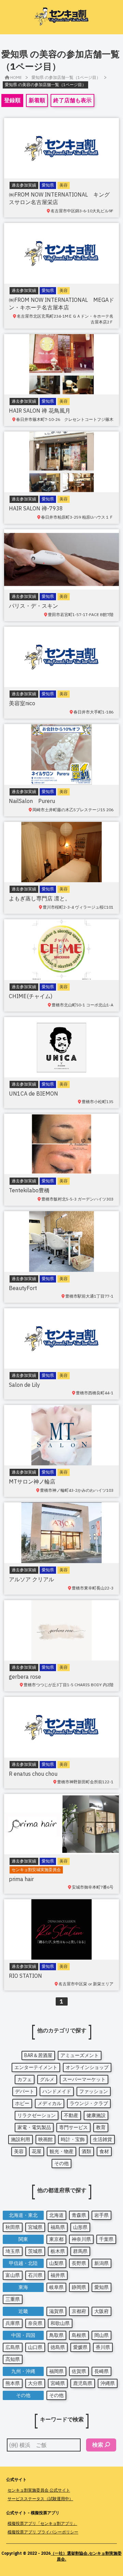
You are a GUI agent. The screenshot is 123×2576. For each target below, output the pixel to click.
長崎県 (101, 2371)
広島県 (13, 2347)
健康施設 (96, 2115)
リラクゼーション (37, 2115)
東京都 (56, 2239)
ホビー (22, 2103)
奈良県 (35, 2323)
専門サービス (73, 2127)
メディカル (50, 2103)
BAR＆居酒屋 (38, 2055)
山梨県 (56, 2263)
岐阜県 (56, 2287)
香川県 (103, 2347)
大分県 (35, 2383)
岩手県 (101, 2215)
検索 (98, 2445)
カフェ (25, 2079)
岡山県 (101, 2335)
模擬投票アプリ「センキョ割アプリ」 (42, 2523)
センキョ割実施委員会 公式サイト (39, 2490)
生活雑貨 (102, 2139)
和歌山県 (60, 2323)
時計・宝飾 (73, 2139)
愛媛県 (80, 2347)
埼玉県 (13, 2251)
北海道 (56, 2215)
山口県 (35, 2347)
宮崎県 (58, 2383)
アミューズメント (80, 2055)
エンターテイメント (36, 2067)
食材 (104, 2151)
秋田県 (13, 2227)
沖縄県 (108, 2383)
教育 (101, 2127)
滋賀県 (56, 2311)
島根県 (79, 2335)
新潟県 (101, 2263)
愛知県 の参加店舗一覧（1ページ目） (66, 77)
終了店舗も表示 (72, 100)
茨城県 (35, 2251)
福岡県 (56, 2371)
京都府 (79, 2311)
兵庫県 (13, 2323)
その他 (61, 2163)
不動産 (71, 2115)
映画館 (45, 2139)
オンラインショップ (87, 2067)
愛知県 (101, 2287)
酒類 (86, 2151)
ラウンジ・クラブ (89, 2103)
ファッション (94, 2091)
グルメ (47, 2079)
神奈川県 (81, 2239)
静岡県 (79, 2287)
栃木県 (58, 2251)
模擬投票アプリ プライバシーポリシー (43, 2532)
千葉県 (106, 2239)
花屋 (37, 2151)
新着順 (37, 100)
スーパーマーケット (84, 2079)
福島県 (58, 2227)
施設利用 (20, 2139)
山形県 (80, 2227)
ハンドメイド (57, 2091)
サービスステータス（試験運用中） (40, 2499)
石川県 (35, 2275)
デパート (25, 2091)
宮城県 (35, 2227)
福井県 (58, 2275)
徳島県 (58, 2347)
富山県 (13, 2275)
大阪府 (101, 2311)
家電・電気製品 (34, 2127)
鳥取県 (56, 2335)
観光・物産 (61, 2151)
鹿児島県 (83, 2383)
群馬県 (80, 2251)
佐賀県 (79, 2371)
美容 (19, 2151)
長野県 (79, 2263)
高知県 (13, 2359)
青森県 (79, 2215)
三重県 (13, 2299)
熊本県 (13, 2383)
